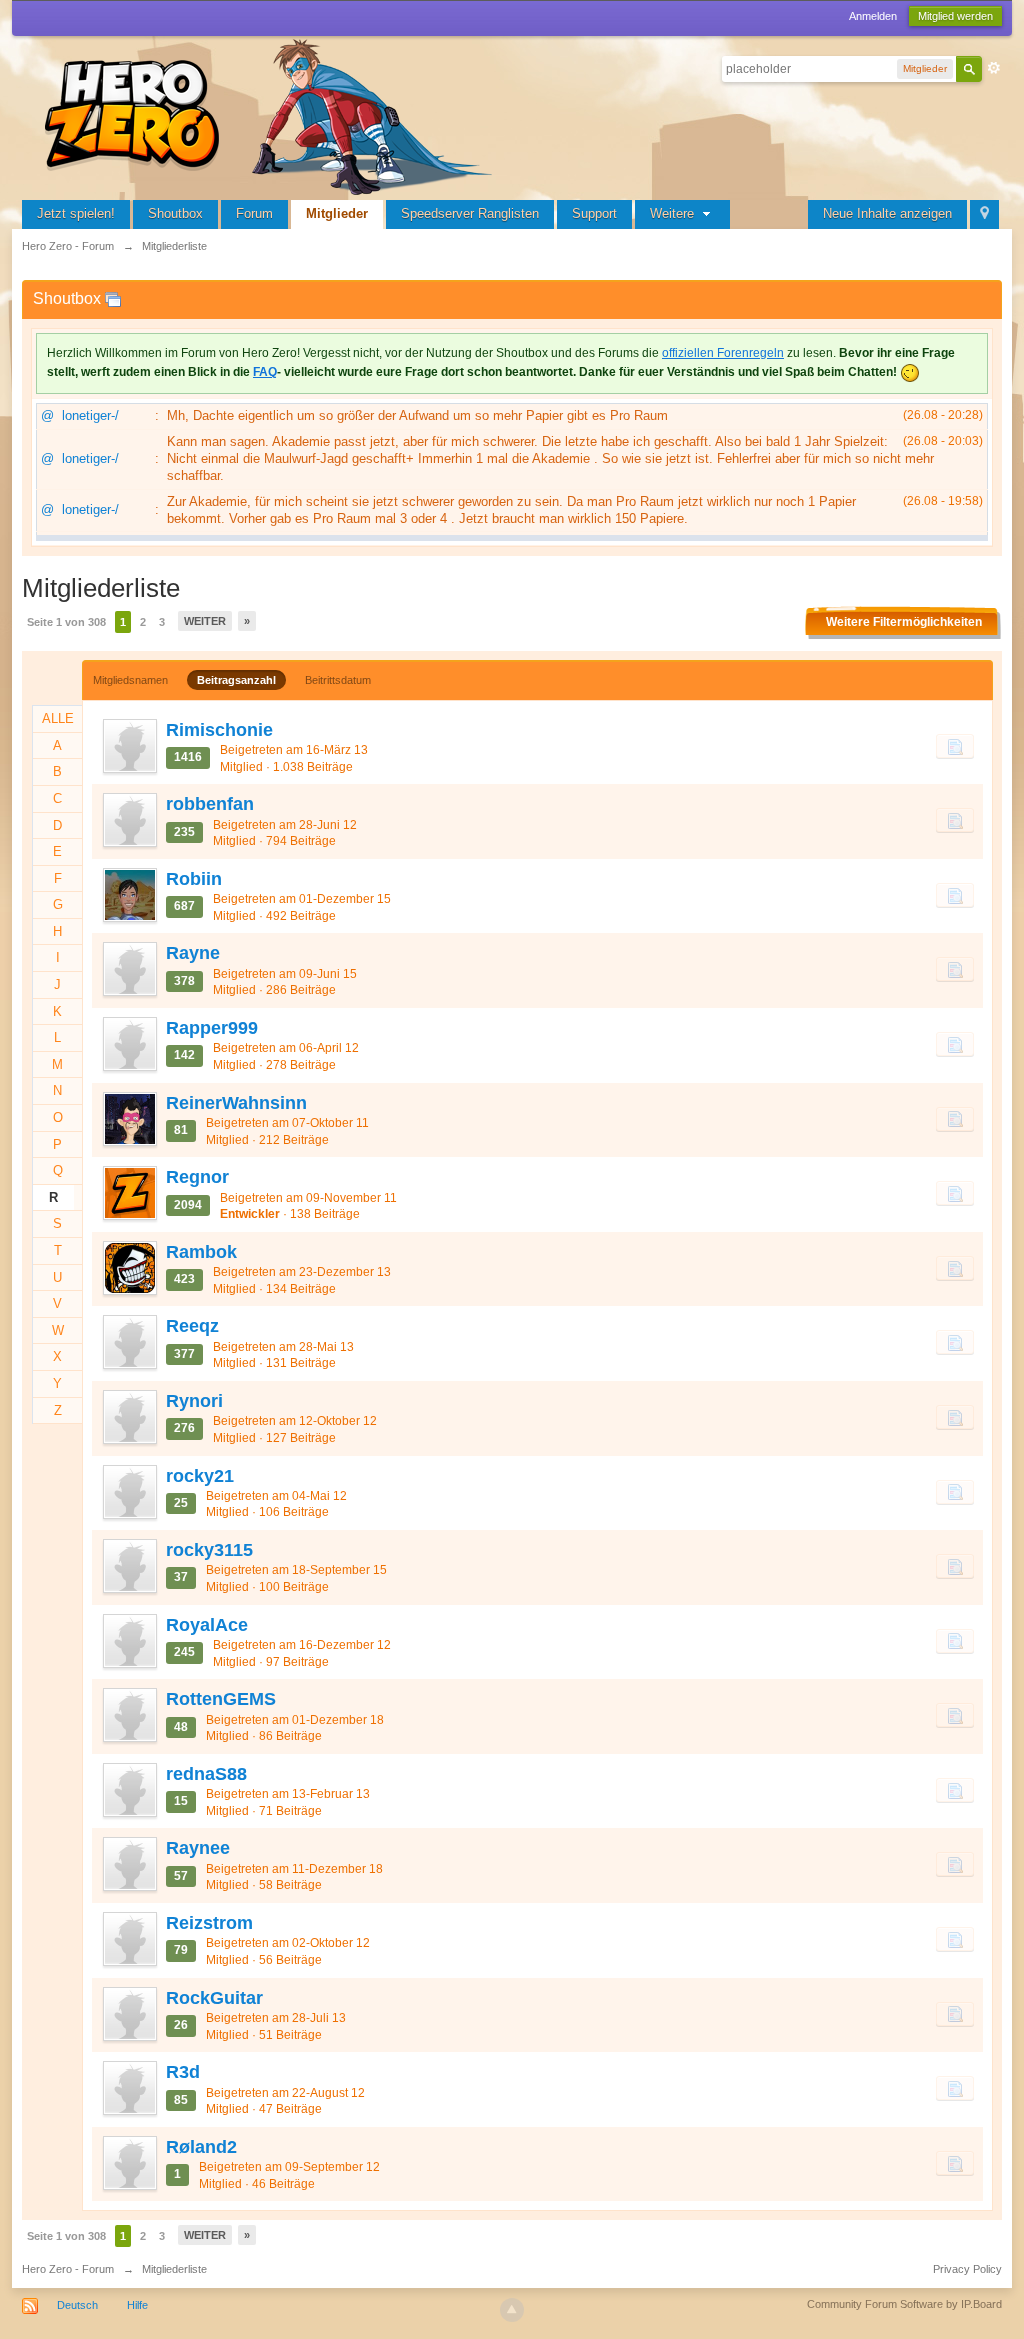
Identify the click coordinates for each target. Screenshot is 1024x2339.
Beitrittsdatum (338, 680)
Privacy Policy (967, 2269)
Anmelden (873, 16)
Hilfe (137, 2305)
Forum (254, 213)
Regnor (197, 1177)
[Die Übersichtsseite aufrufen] (272, 114)
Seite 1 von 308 (66, 622)
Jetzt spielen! (76, 213)
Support (594, 213)
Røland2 (201, 2147)
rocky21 (200, 1476)
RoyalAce (207, 1625)
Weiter (205, 621)
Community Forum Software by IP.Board (904, 2304)
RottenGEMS (221, 1699)
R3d (183, 2072)
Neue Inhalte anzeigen (887, 213)
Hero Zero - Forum (68, 2269)
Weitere (674, 213)
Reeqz (192, 1326)
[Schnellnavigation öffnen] (984, 214)
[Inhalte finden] (955, 746)
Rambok (201, 1252)
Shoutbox (175, 213)
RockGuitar (214, 1998)
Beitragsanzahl (236, 680)
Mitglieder (337, 213)
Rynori (194, 1401)
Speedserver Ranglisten (470, 213)
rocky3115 (209, 1550)
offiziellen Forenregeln (723, 353)
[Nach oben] (512, 2310)
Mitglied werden (955, 16)
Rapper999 (212, 1028)
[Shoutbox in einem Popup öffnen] (113, 298)
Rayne (193, 953)
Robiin (194, 879)
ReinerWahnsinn (236, 1103)
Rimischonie (219, 730)
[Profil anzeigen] (129, 746)
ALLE (58, 718)
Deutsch (77, 2305)
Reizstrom (209, 1923)
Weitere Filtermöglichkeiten (904, 622)
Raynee (198, 1848)
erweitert (994, 68)
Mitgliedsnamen (130, 680)
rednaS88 (206, 1774)
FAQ (265, 372)
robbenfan (210, 804)
